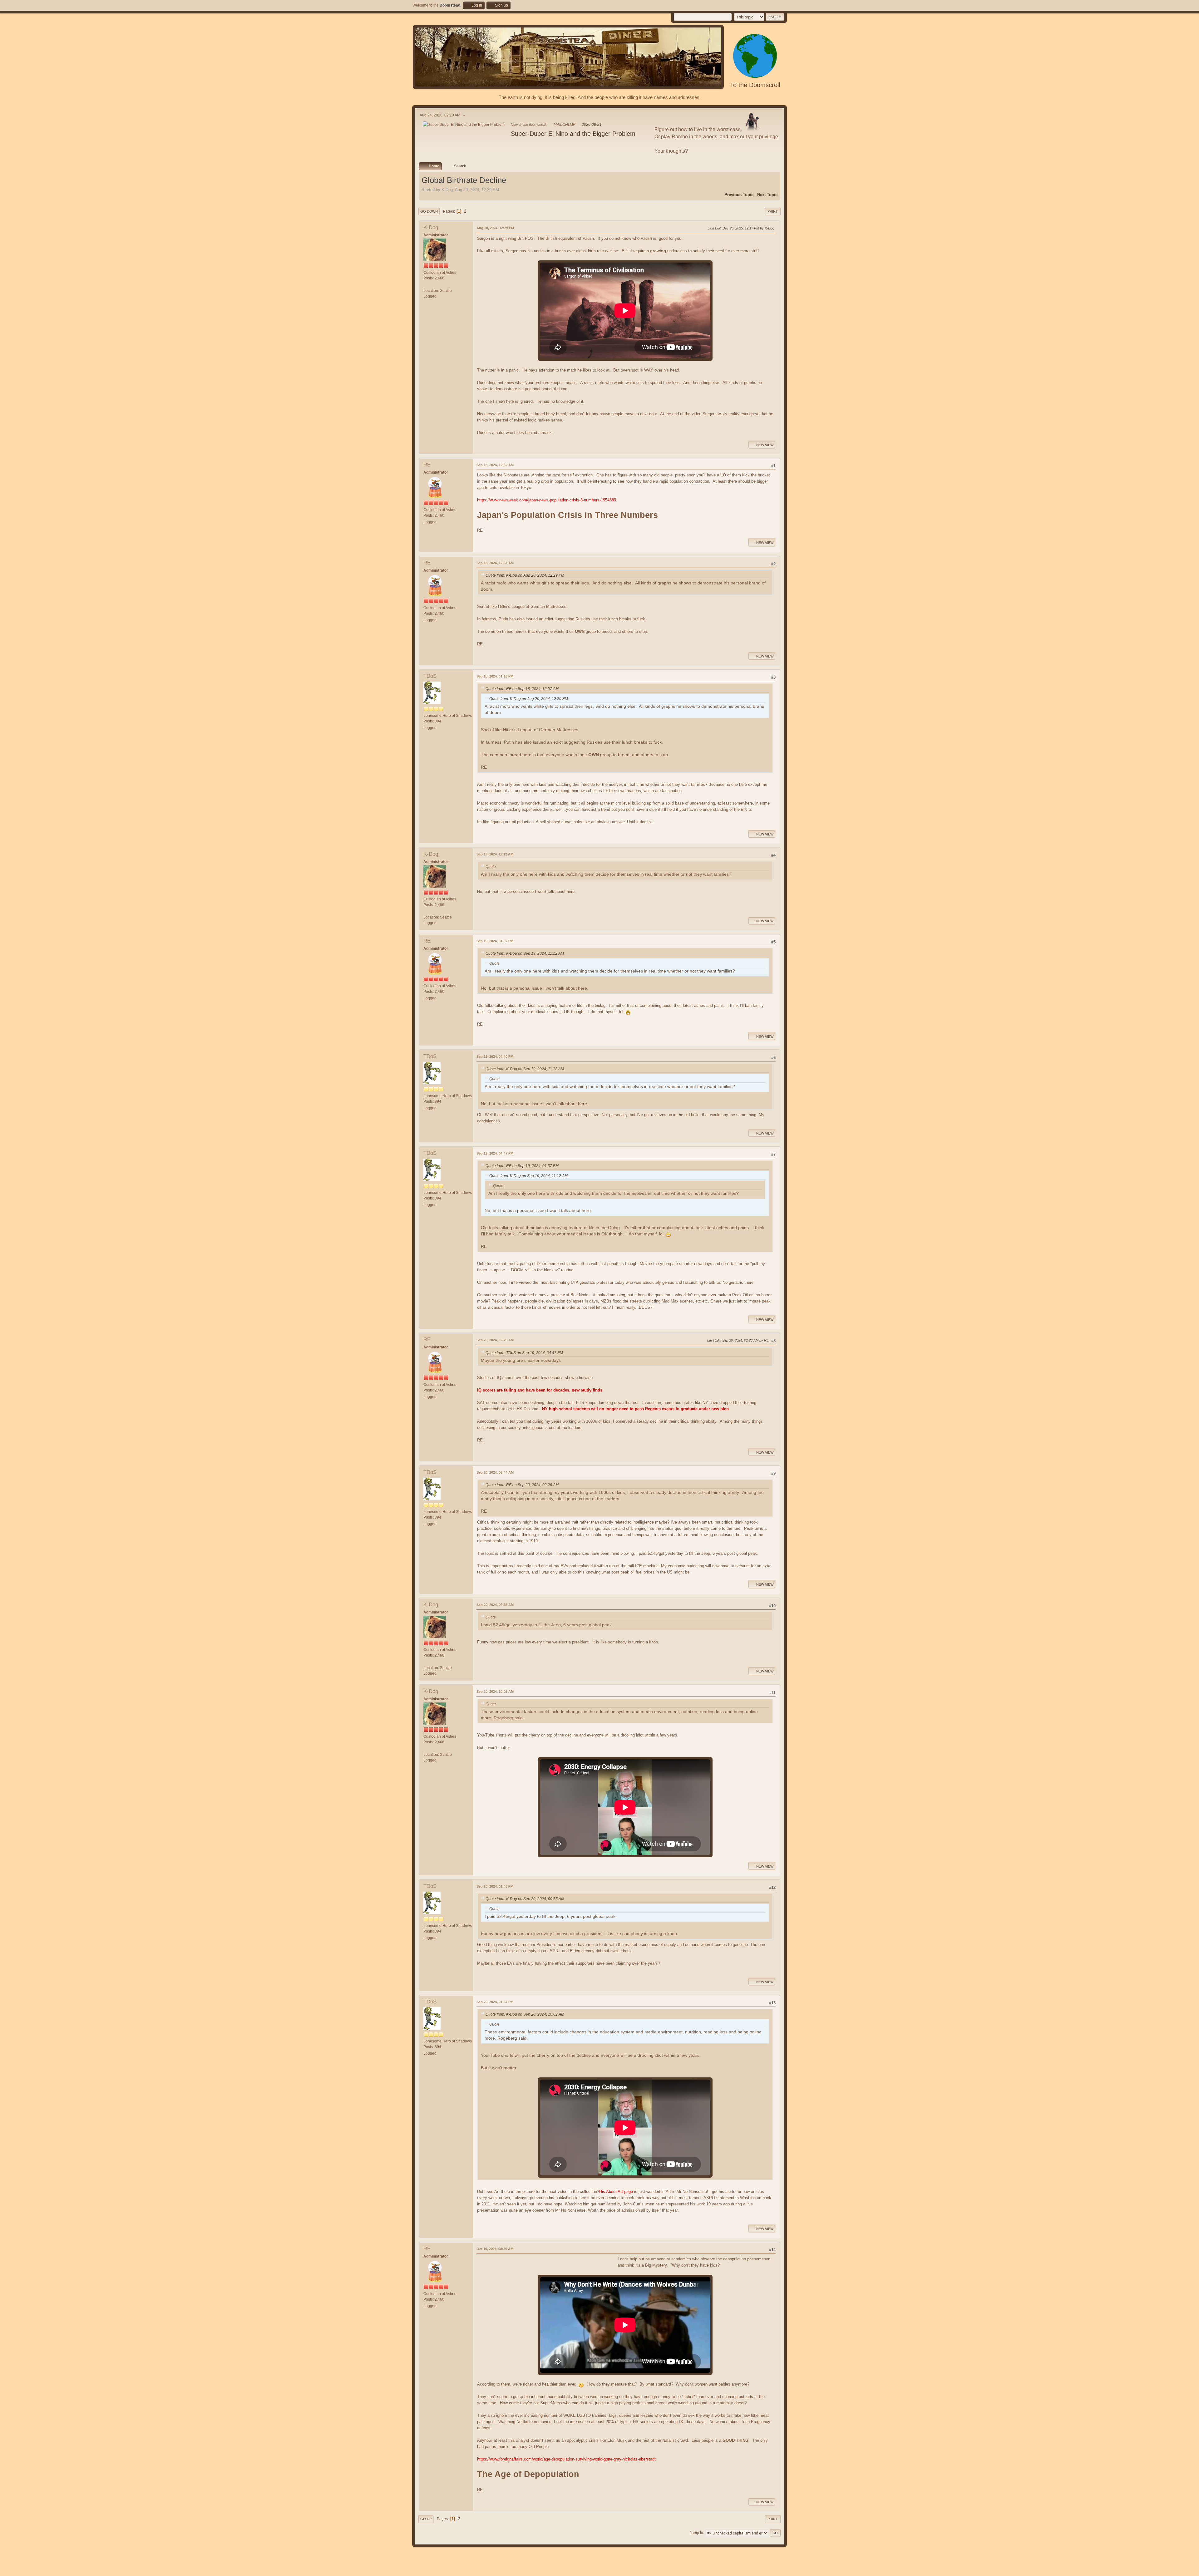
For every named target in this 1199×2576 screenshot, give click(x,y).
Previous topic (739, 195)
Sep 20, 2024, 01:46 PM (495, 1886)
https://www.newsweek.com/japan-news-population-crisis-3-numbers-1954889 (547, 500)
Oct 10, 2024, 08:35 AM (495, 2249)
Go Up (426, 2519)
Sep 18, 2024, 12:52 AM (495, 465)
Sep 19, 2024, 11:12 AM (495, 854)
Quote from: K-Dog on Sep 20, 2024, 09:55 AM (525, 1899)
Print (773, 211)
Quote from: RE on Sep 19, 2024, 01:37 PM (522, 1166)
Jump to (696, 2533)
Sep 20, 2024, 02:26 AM (495, 1340)
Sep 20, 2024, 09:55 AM (495, 1605)
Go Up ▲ (780, 2570)
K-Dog (431, 227)
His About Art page (616, 2192)
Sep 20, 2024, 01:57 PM (495, 2002)
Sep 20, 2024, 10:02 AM (495, 1692)
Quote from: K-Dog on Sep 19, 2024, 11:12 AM (525, 953)
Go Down (429, 211)
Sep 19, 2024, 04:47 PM (495, 1153)
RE (427, 465)
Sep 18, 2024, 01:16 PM (495, 676)
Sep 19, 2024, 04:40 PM (495, 1057)
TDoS (430, 676)
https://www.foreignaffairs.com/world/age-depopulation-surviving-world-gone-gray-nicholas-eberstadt (566, 2459)
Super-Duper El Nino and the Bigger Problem (573, 134)
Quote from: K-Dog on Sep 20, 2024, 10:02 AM (525, 2014)
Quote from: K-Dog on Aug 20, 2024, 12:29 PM (525, 575)
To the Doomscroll (755, 85)
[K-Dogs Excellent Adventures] (426, 285)
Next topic (767, 195)
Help (738, 2570)
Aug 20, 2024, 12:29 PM (495, 228)
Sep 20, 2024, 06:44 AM (495, 1472)
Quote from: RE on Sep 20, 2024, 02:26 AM (522, 1485)
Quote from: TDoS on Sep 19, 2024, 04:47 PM (524, 1353)
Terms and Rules (757, 2570)
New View (765, 445)
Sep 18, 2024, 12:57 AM (495, 563)
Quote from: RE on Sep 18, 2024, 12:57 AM (522, 689)
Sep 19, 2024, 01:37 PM (495, 941)
